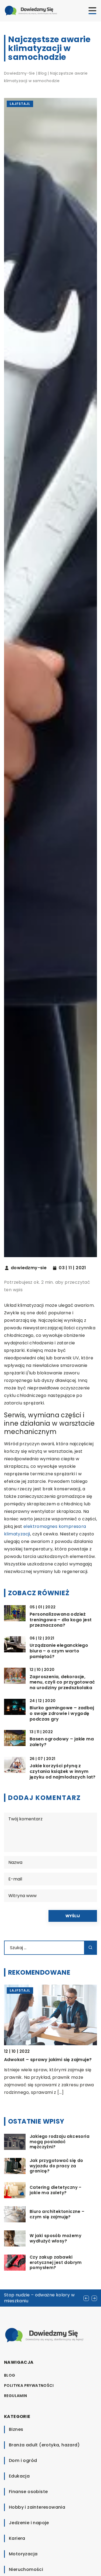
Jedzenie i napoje (29, 2523)
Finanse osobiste (28, 2492)
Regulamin (16, 2396)
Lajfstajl (20, 104)
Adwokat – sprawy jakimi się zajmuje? (48, 2060)
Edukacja (19, 2476)
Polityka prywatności (29, 2385)
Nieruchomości (26, 2569)
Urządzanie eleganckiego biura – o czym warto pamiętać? (59, 1651)
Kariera (17, 2538)
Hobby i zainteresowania (37, 2507)
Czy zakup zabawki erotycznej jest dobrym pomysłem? (56, 2262)
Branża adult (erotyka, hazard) (44, 2445)
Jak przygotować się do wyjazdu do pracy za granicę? (56, 2166)
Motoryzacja (23, 2554)
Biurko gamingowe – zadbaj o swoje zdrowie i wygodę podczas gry (62, 1714)
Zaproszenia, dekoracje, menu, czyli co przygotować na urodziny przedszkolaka (62, 1682)
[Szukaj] (90, 1948)
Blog (10, 2375)
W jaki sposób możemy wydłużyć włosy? (55, 2238)
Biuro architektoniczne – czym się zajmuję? (57, 2214)
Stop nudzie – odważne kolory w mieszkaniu (39, 2298)
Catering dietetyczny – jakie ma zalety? (56, 2190)
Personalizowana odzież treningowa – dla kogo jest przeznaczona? (61, 1620)
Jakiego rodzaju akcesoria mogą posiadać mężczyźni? (60, 2142)
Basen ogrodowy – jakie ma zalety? (62, 1742)
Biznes (16, 2429)
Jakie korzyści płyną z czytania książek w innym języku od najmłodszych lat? (63, 1772)
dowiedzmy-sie (29, 1268)
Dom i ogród (23, 2460)
